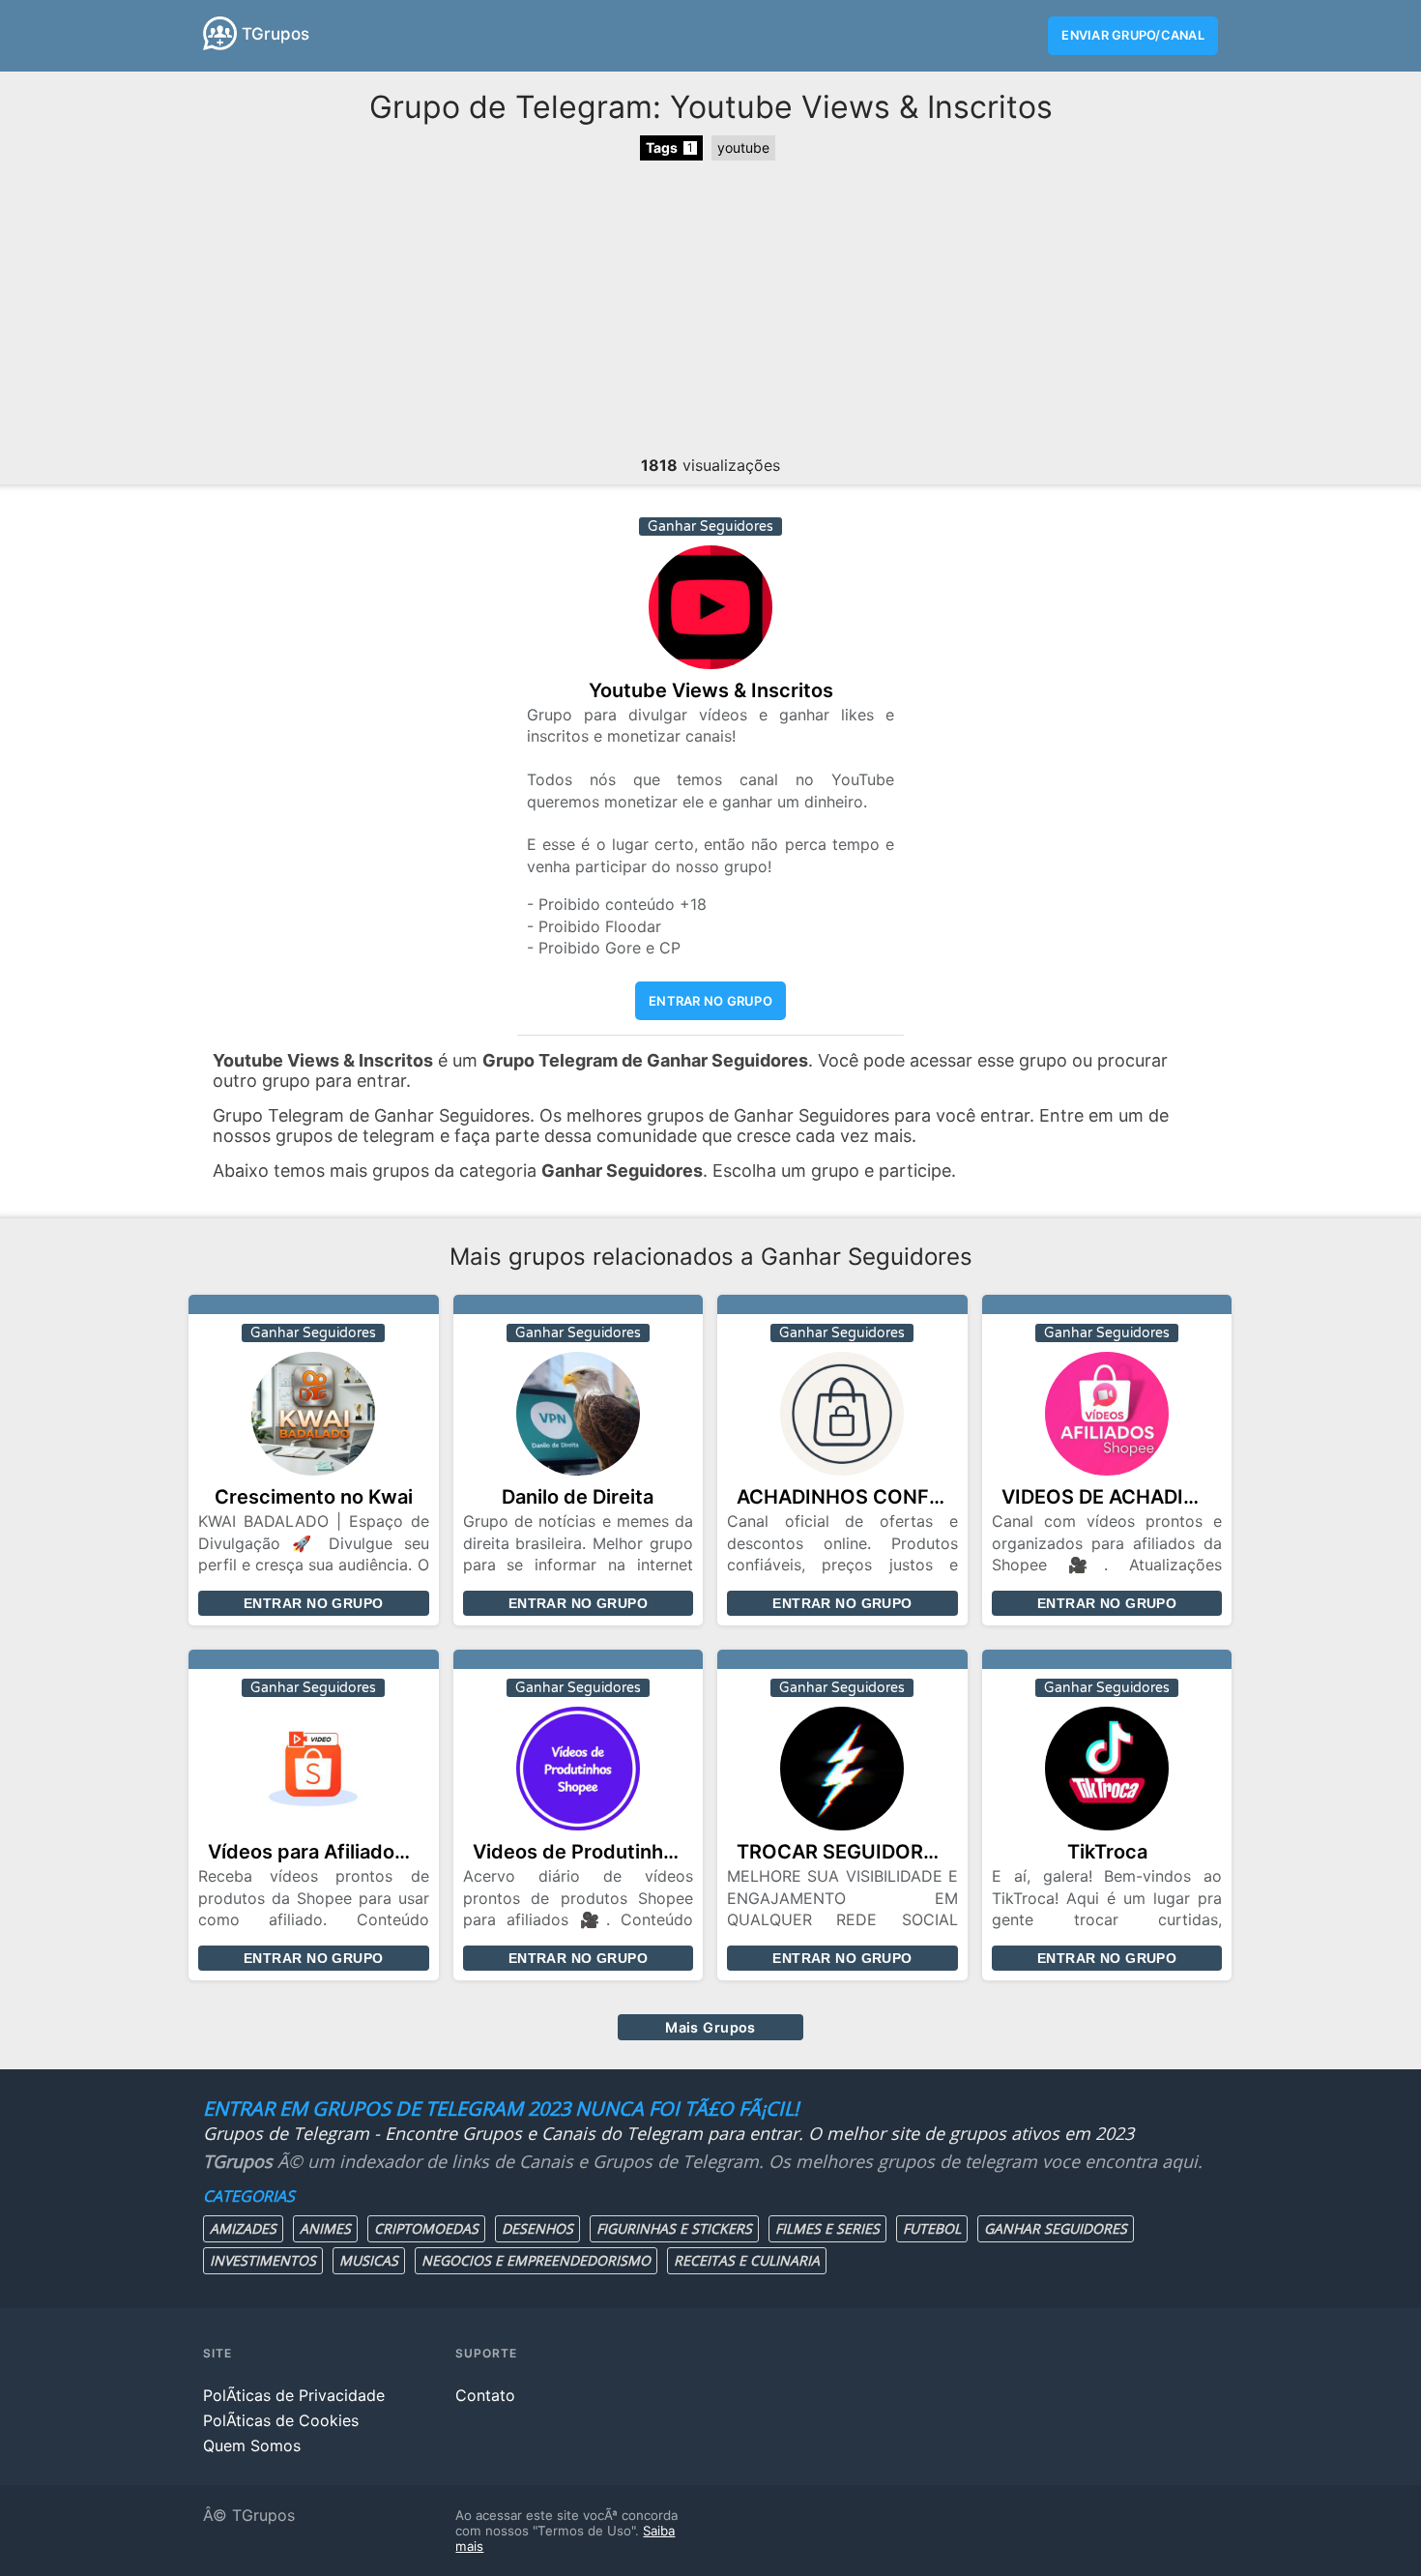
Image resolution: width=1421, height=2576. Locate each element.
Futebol (932, 2228)
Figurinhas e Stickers (674, 2228)
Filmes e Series (827, 2228)
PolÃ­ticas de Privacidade (294, 2395)
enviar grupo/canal (1133, 35)
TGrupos (275, 34)
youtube (743, 147)
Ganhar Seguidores (1056, 2228)
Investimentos (263, 2260)
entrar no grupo (710, 1001)
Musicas (369, 2260)
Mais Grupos (710, 2027)
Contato (485, 2395)
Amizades (243, 2228)
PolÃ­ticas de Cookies (281, 2420)
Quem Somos (252, 2445)
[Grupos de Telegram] (220, 33)
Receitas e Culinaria (747, 2260)
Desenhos (537, 2228)
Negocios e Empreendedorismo (536, 2260)
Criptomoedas (426, 2228)
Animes (325, 2228)
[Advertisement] (710, 310)
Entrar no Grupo (313, 1603)
